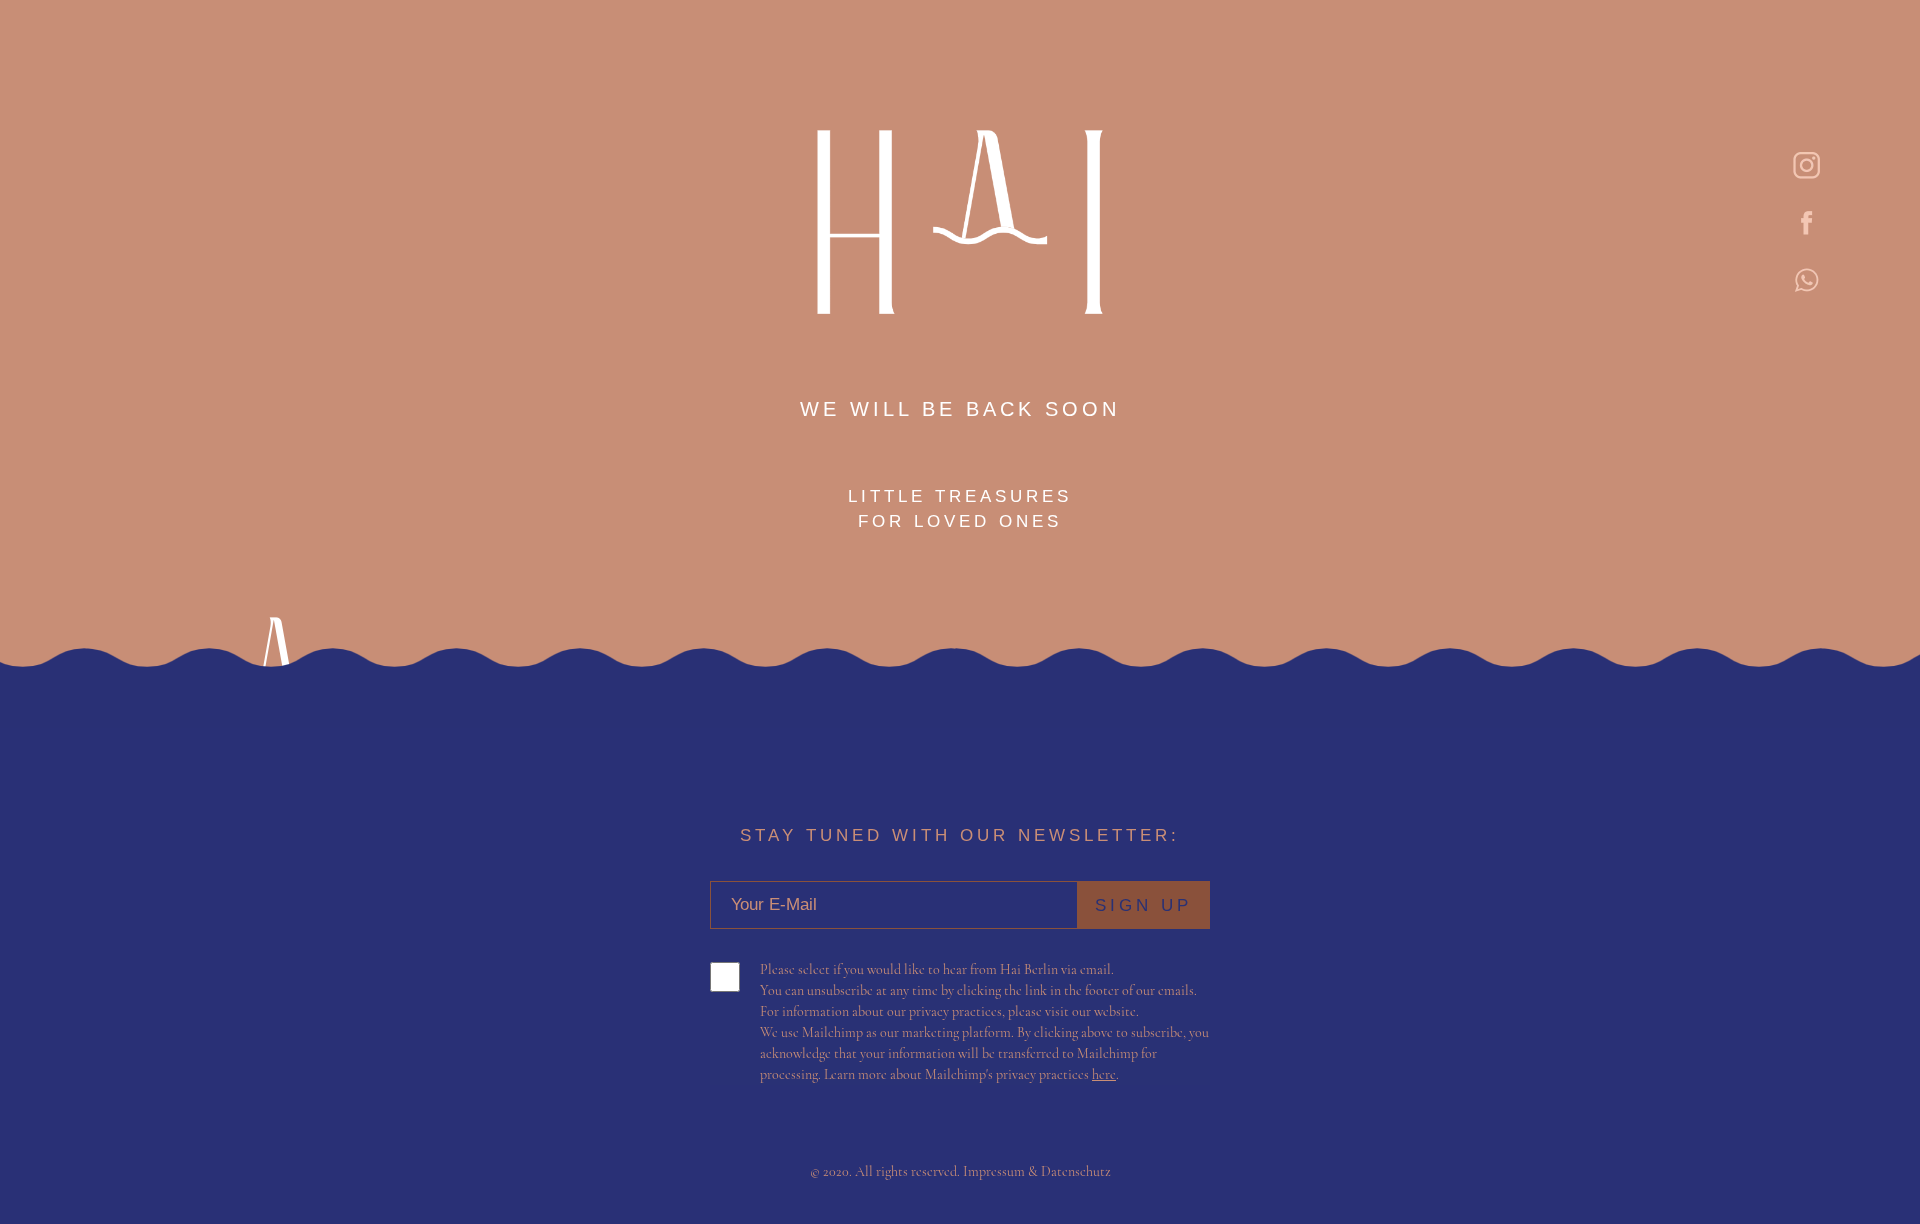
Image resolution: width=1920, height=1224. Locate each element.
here (1104, 1074)
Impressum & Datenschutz (1037, 1171)
